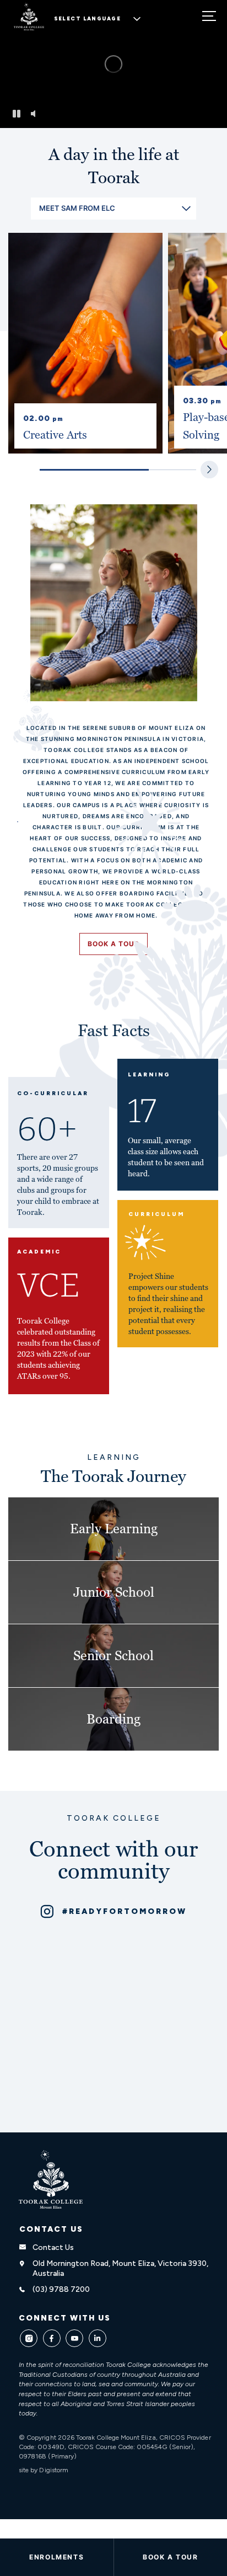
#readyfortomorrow (125, 1911)
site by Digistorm (44, 2470)
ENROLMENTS (56, 2557)
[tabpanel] (85, 343)
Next (209, 470)
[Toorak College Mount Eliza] (51, 2179)
